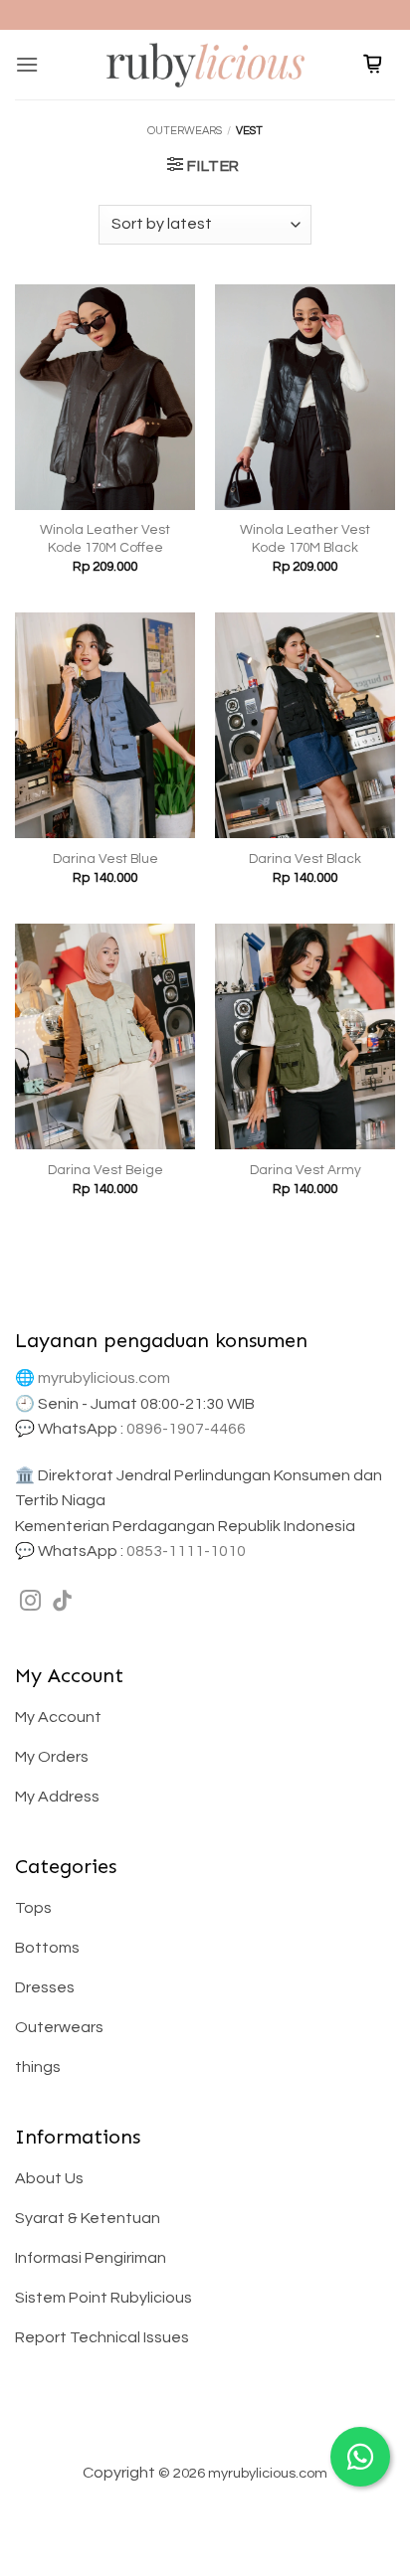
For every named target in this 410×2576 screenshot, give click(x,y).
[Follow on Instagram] (30, 1602)
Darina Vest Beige (105, 1170)
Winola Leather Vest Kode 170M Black (305, 539)
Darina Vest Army (306, 1170)
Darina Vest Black (305, 859)
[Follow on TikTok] (62, 1602)
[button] (27, 64)
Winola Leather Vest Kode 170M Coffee (105, 539)
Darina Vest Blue (105, 859)
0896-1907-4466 (186, 1429)
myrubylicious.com (104, 1378)
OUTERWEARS (185, 131)
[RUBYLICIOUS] (205, 64)
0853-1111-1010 (186, 1551)
